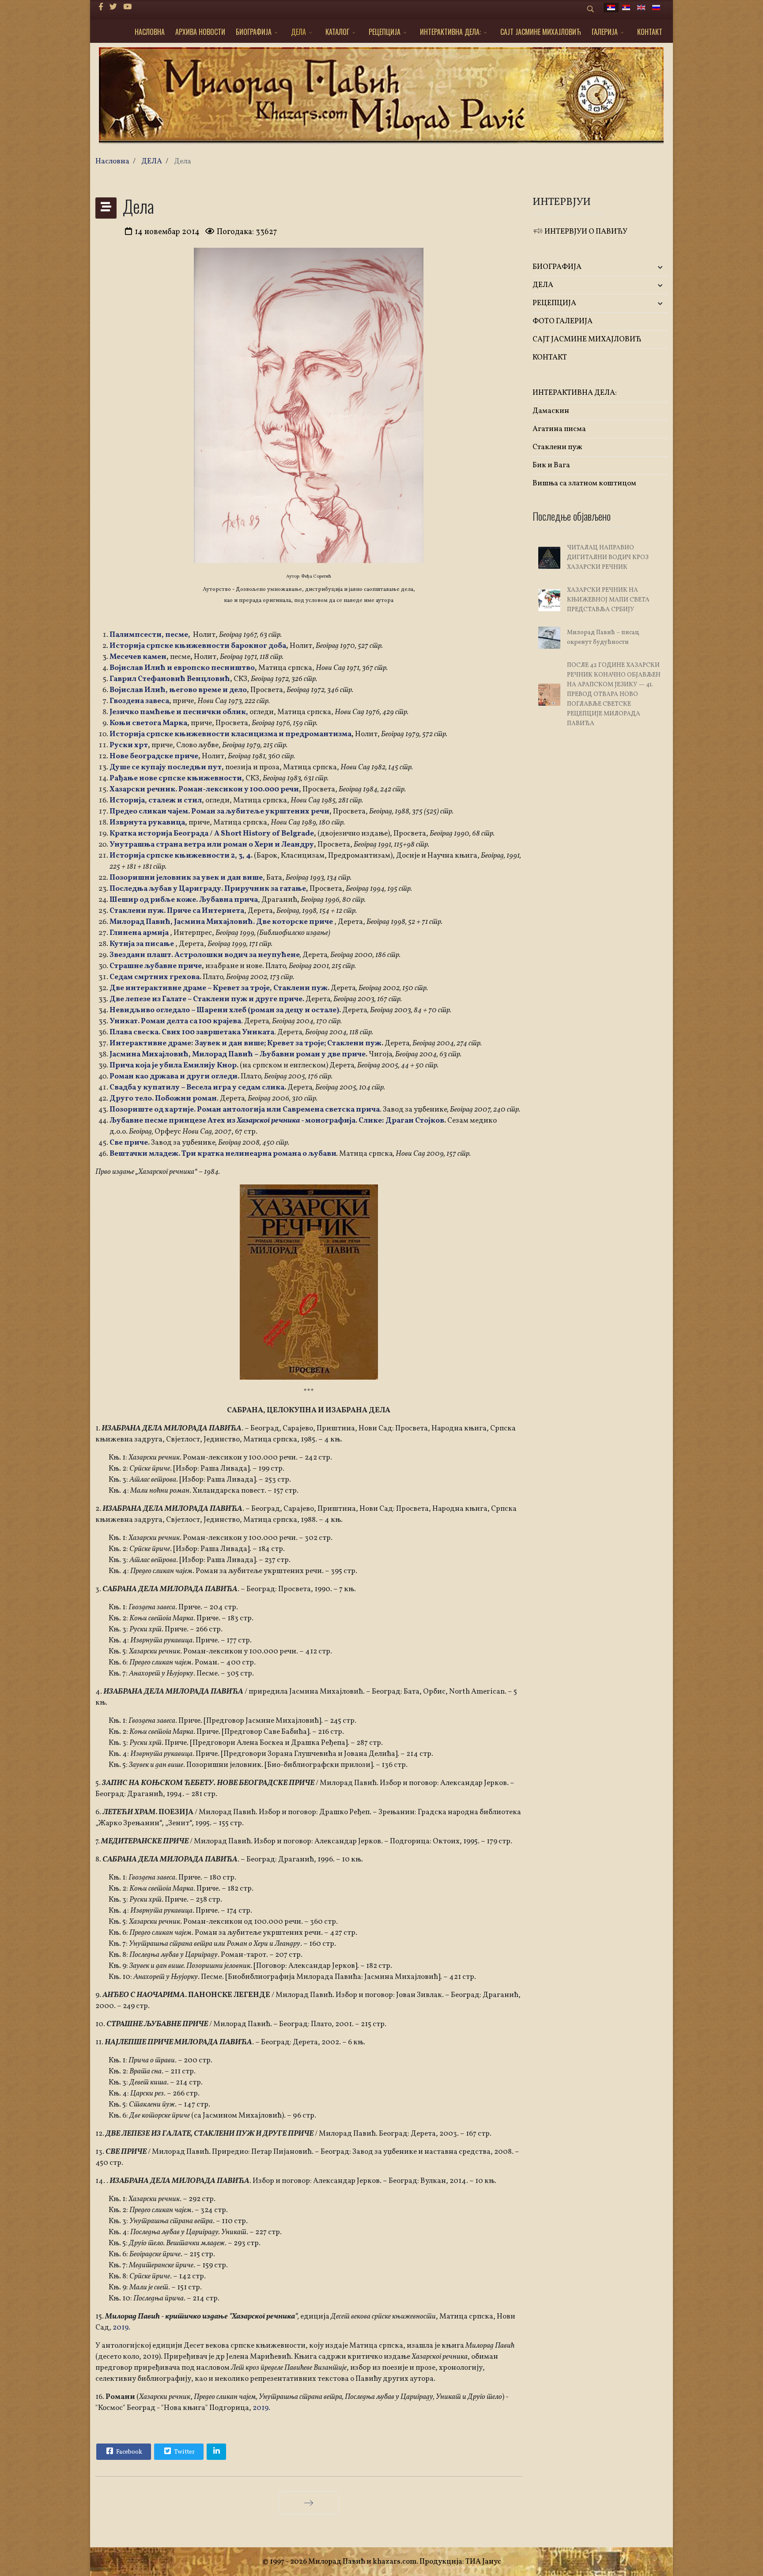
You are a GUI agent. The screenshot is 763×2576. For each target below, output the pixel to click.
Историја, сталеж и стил (156, 800)
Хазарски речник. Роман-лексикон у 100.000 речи (204, 789)
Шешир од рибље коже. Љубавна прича (184, 900)
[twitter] (113, 7)
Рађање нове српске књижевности (176, 778)
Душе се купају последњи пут (166, 767)
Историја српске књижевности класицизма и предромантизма (230, 734)
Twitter (184, 2452)
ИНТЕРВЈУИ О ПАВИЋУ (585, 232)
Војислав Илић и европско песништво (182, 668)
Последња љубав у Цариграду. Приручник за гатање (208, 889)
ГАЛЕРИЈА (605, 32)
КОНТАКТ (650, 32)
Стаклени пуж (557, 447)
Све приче (129, 1143)
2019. (121, 2328)
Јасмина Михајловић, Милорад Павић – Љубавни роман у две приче (238, 1054)
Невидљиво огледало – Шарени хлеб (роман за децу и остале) (224, 1010)
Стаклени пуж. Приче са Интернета (177, 911)
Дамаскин (551, 411)
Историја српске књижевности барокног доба (198, 646)
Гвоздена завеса (139, 701)
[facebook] (101, 7)
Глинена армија (139, 933)
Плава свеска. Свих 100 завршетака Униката (192, 1032)
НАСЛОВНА (150, 32)
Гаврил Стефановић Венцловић (170, 679)
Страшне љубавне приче (156, 966)
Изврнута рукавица (147, 823)
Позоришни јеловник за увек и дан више (186, 878)
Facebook (128, 2452)
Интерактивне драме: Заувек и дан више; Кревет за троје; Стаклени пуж (246, 1043)
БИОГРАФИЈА (254, 32)
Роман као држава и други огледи (174, 1076)
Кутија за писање (142, 944)
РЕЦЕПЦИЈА (385, 32)
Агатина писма (559, 429)
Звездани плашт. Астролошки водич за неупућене (205, 955)
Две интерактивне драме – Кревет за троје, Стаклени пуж (219, 988)
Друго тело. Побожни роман (163, 1099)
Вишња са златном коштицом (584, 483)
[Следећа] (309, 2503)
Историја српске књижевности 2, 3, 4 (180, 856)
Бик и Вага (551, 465)
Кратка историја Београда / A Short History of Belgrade (212, 834)
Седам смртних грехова (155, 977)
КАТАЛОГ (337, 32)
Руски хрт (129, 745)
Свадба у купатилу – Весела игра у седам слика (197, 1088)
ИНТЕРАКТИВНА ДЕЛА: (450, 32)
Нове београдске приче (154, 756)
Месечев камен (138, 657)
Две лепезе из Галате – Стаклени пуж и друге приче (206, 999)
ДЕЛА (298, 32)
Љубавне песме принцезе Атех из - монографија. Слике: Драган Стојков (277, 1121)
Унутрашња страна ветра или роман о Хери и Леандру (212, 845)
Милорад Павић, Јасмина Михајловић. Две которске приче (221, 922)
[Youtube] (127, 7)
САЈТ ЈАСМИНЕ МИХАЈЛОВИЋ (541, 32)
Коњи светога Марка (148, 723)
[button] (645, 267)
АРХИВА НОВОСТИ (200, 32)
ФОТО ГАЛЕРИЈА (563, 321)
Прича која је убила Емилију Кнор (173, 1065)
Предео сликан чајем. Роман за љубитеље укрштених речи (219, 811)
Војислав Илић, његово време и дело (178, 690)
